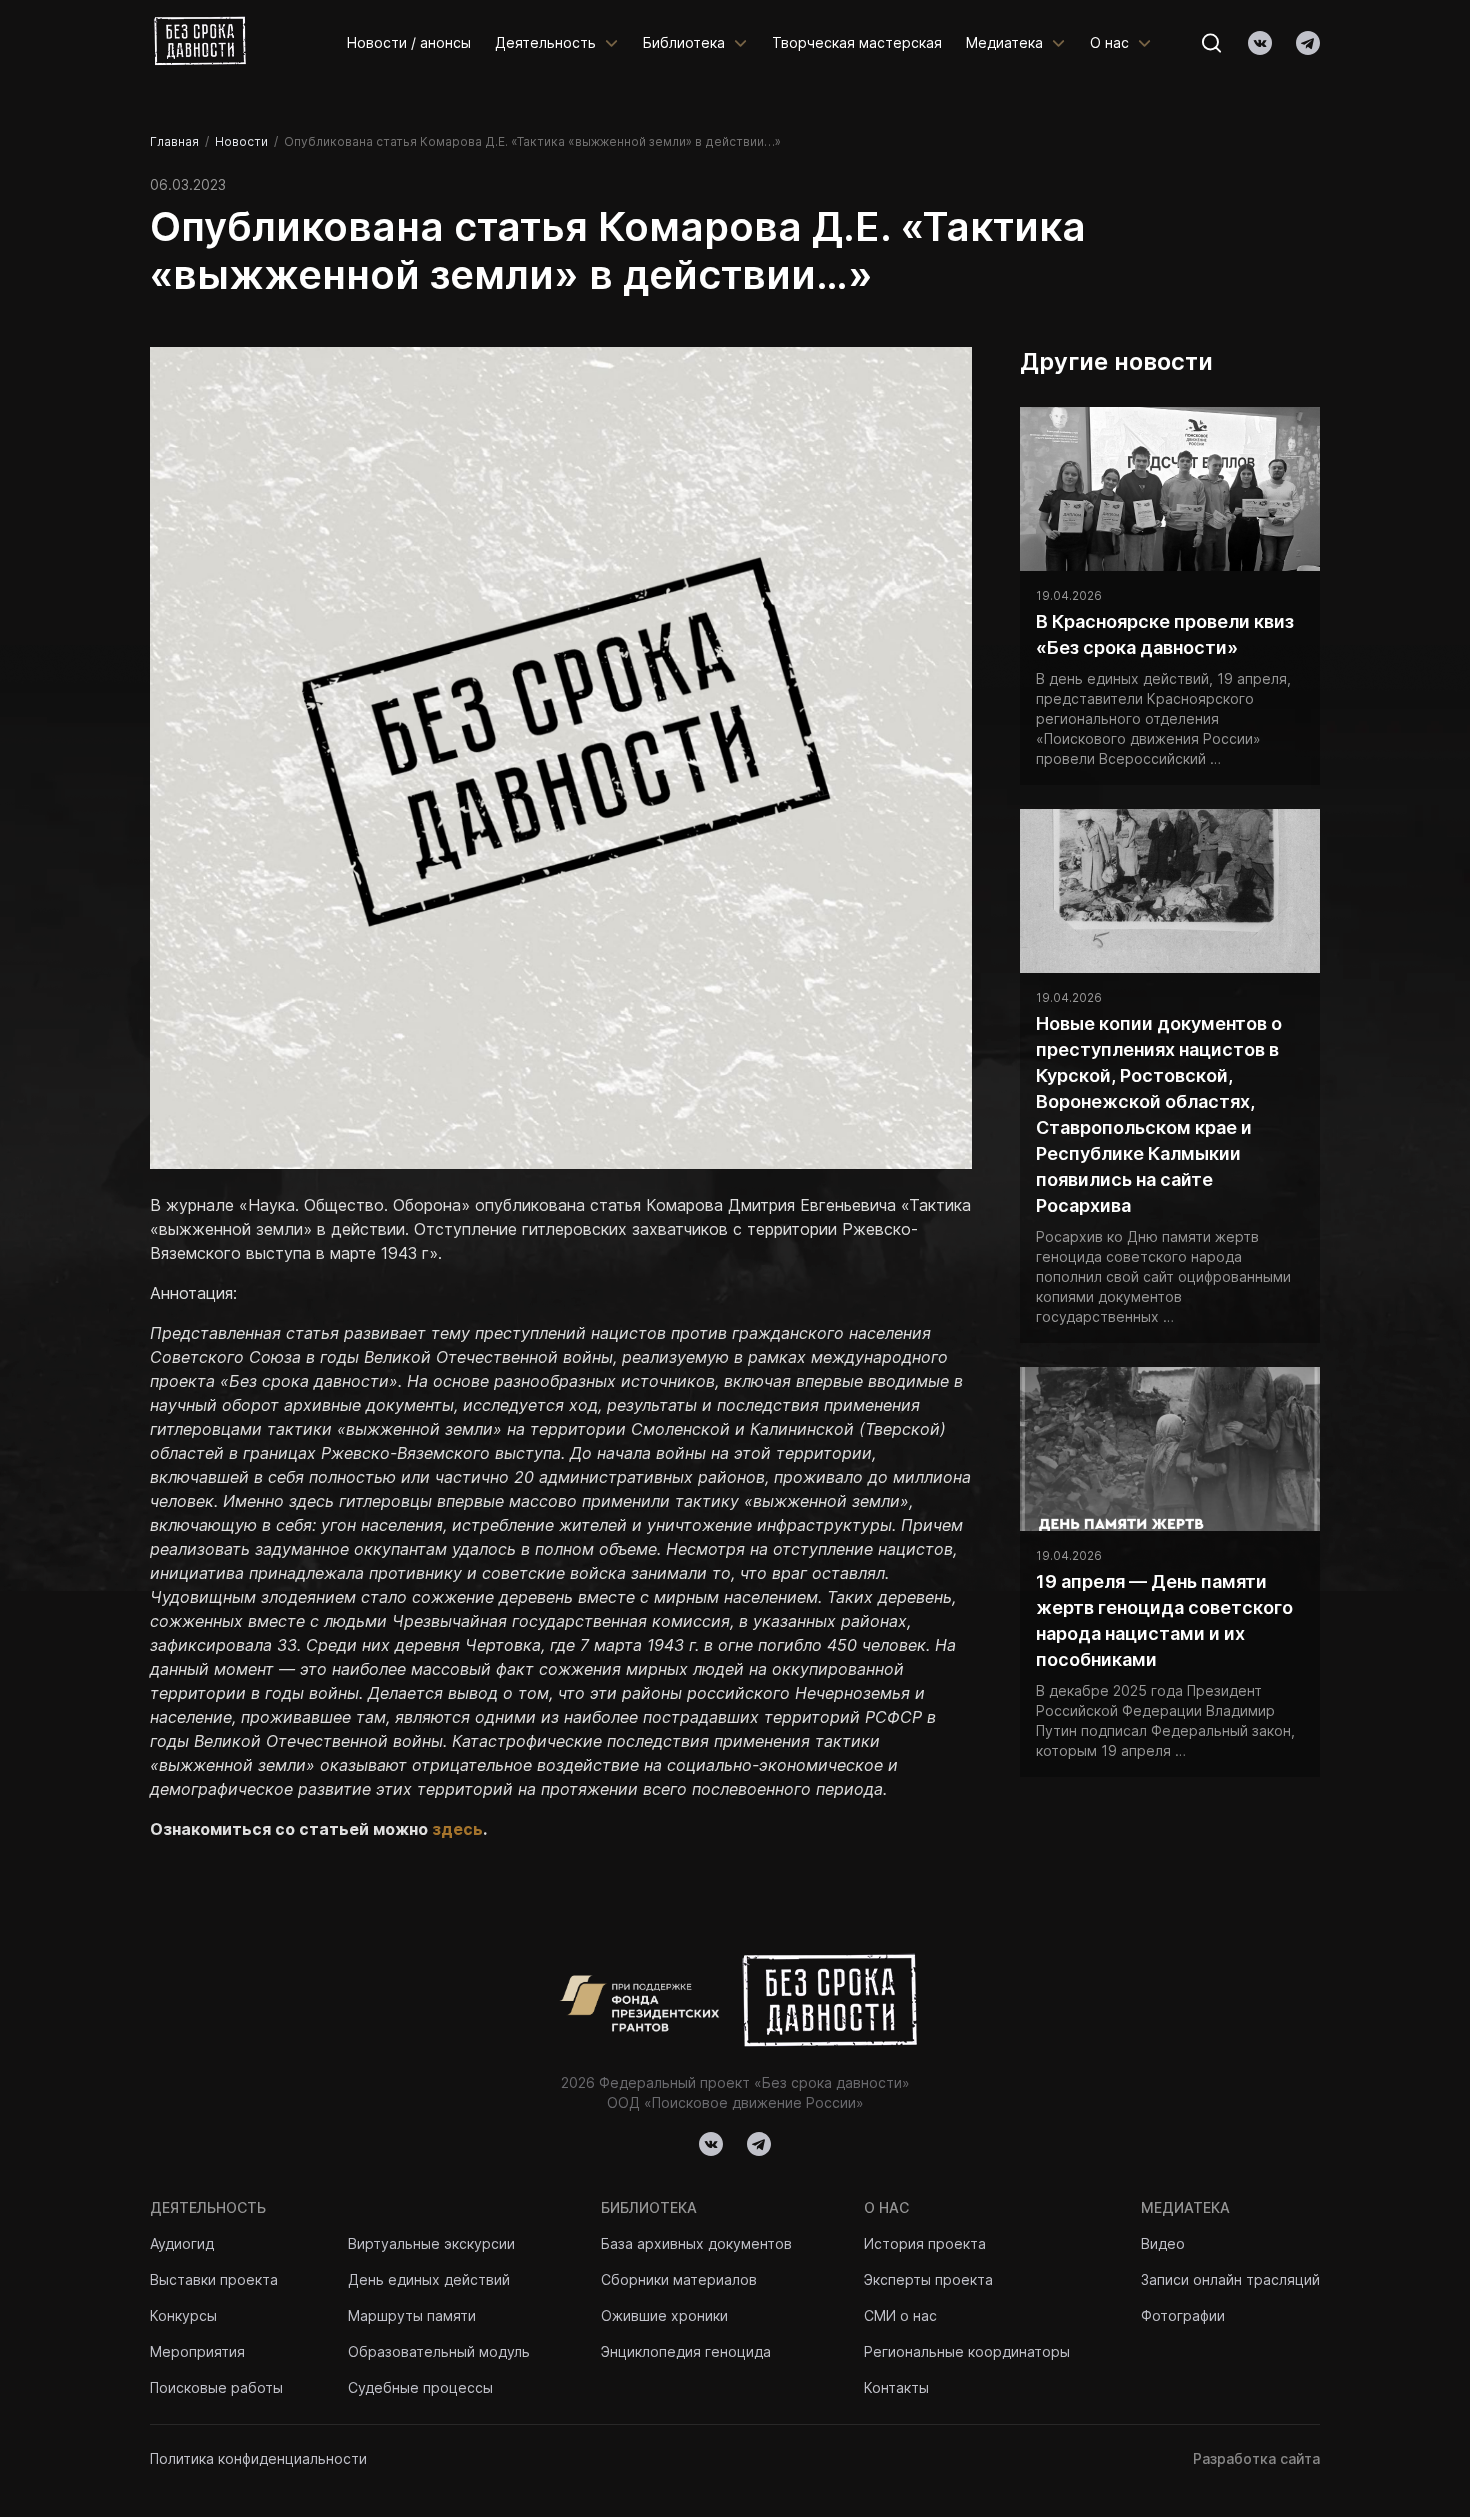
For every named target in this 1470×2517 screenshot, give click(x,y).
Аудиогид (182, 2243)
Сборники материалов (679, 2279)
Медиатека (1004, 42)
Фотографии (1183, 2315)
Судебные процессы (420, 2387)
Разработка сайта (1256, 2458)
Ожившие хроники (664, 2315)
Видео (1163, 2243)
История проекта (925, 2243)
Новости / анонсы (409, 42)
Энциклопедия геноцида (686, 2351)
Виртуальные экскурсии (431, 2243)
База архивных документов (696, 2243)
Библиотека (684, 42)
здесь (457, 1829)
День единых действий (429, 2279)
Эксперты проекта (928, 2279)
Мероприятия (197, 2351)
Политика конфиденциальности (258, 2458)
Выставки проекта (214, 2279)
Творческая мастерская (857, 42)
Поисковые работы (216, 2387)
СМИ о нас (900, 2315)
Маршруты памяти (412, 2315)
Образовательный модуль (439, 2351)
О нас (1109, 42)
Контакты (896, 2387)
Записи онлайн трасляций (1230, 2279)
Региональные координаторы (967, 2351)
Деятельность (545, 42)
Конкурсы (183, 2315)
